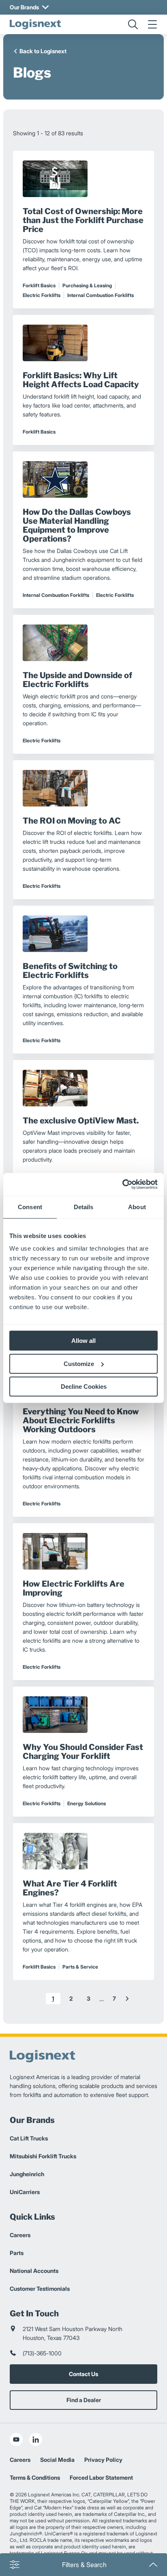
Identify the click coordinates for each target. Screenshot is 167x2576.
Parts (17, 2253)
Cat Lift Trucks (29, 2138)
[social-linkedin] (36, 2439)
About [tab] (137, 1207)
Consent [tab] (30, 1207)
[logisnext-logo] (35, 24)
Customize (79, 1364)
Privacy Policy (103, 2460)
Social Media (57, 2460)
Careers (20, 2235)
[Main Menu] (152, 24)
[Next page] (127, 1999)
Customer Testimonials (40, 2289)
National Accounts (34, 2271)
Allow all (83, 1341)
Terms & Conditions (35, 2477)
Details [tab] (84, 1207)
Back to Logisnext (43, 51)
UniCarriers (25, 2192)
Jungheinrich (27, 2174)
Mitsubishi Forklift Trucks (43, 2156)
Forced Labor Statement (101, 2477)
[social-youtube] (16, 2439)
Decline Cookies (84, 1387)
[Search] (133, 24)
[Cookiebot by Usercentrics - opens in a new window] (122, 1184)
